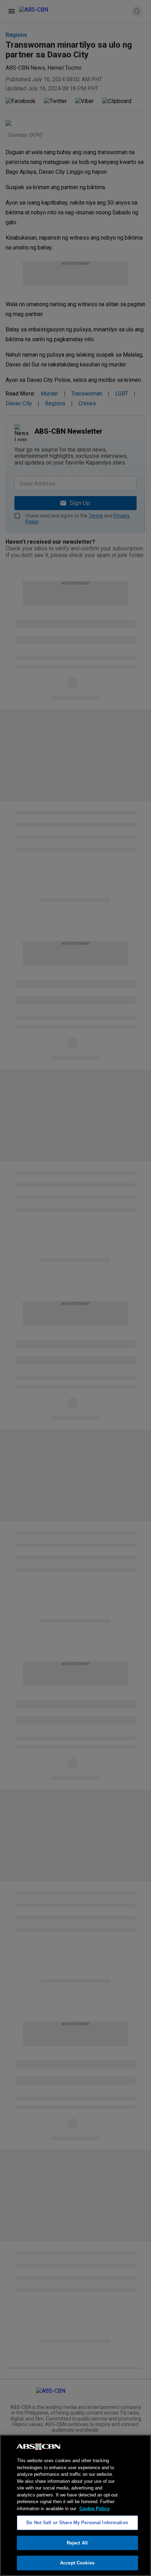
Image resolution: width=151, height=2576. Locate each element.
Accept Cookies (77, 2563)
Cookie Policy (94, 2509)
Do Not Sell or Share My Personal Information (77, 2523)
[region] (75, 2505)
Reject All (77, 2543)
